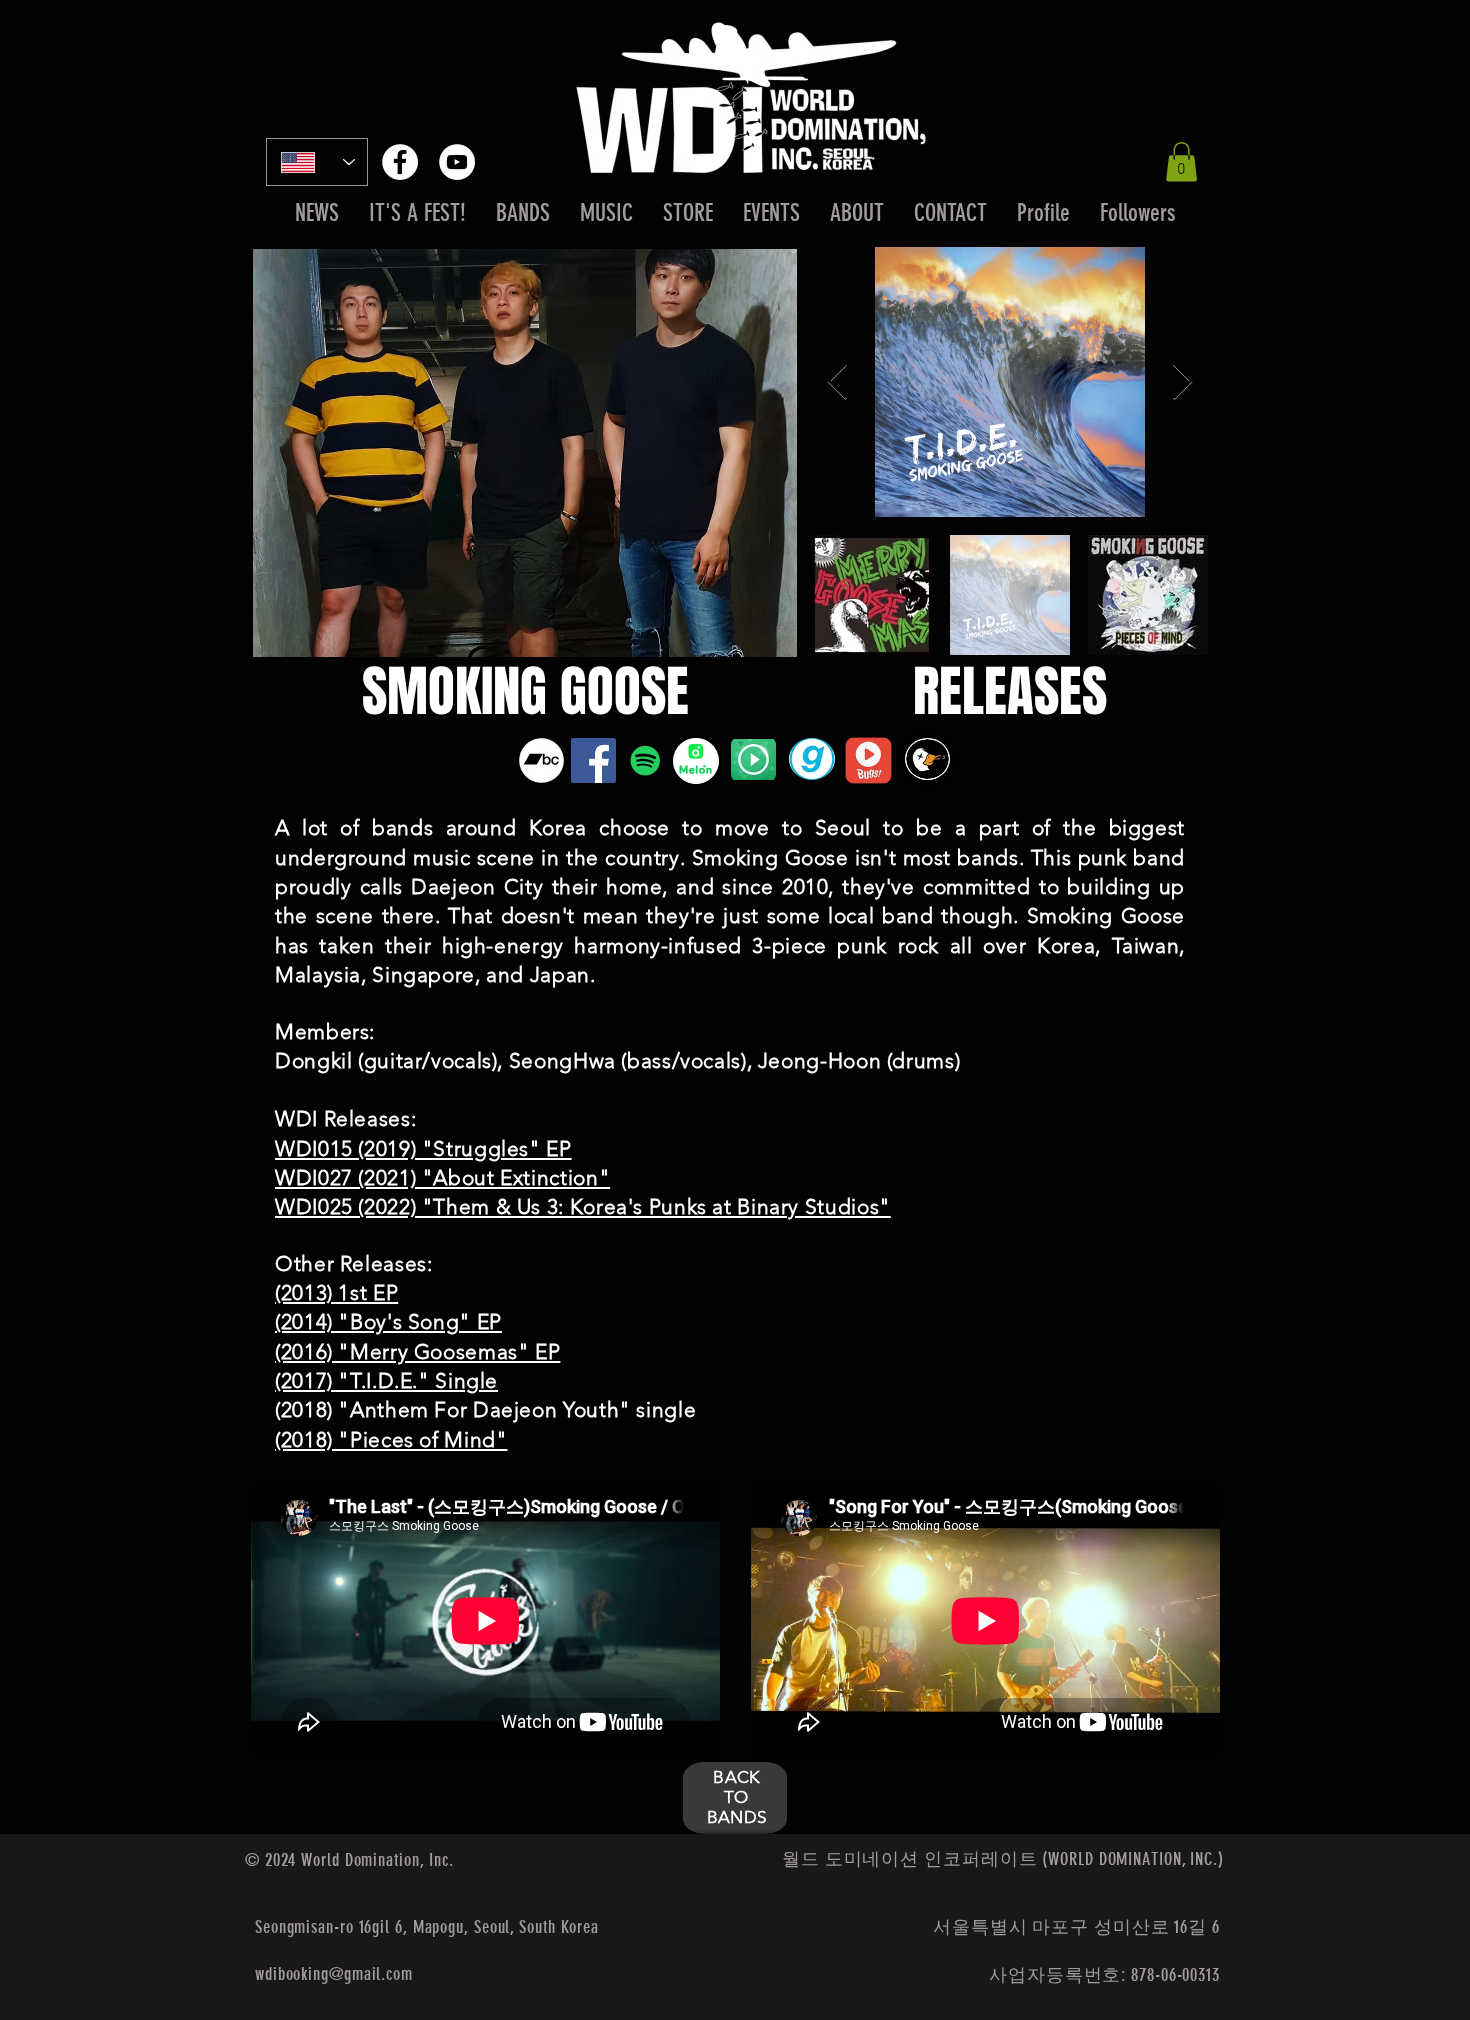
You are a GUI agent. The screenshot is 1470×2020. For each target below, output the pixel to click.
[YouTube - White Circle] (457, 162)
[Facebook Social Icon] (593, 760)
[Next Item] (1182, 382)
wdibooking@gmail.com (334, 1974)
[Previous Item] (837, 382)
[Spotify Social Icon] (645, 760)
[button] (1181, 161)
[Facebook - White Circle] (400, 162)
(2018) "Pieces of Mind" (391, 1439)
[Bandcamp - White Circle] (541, 760)
